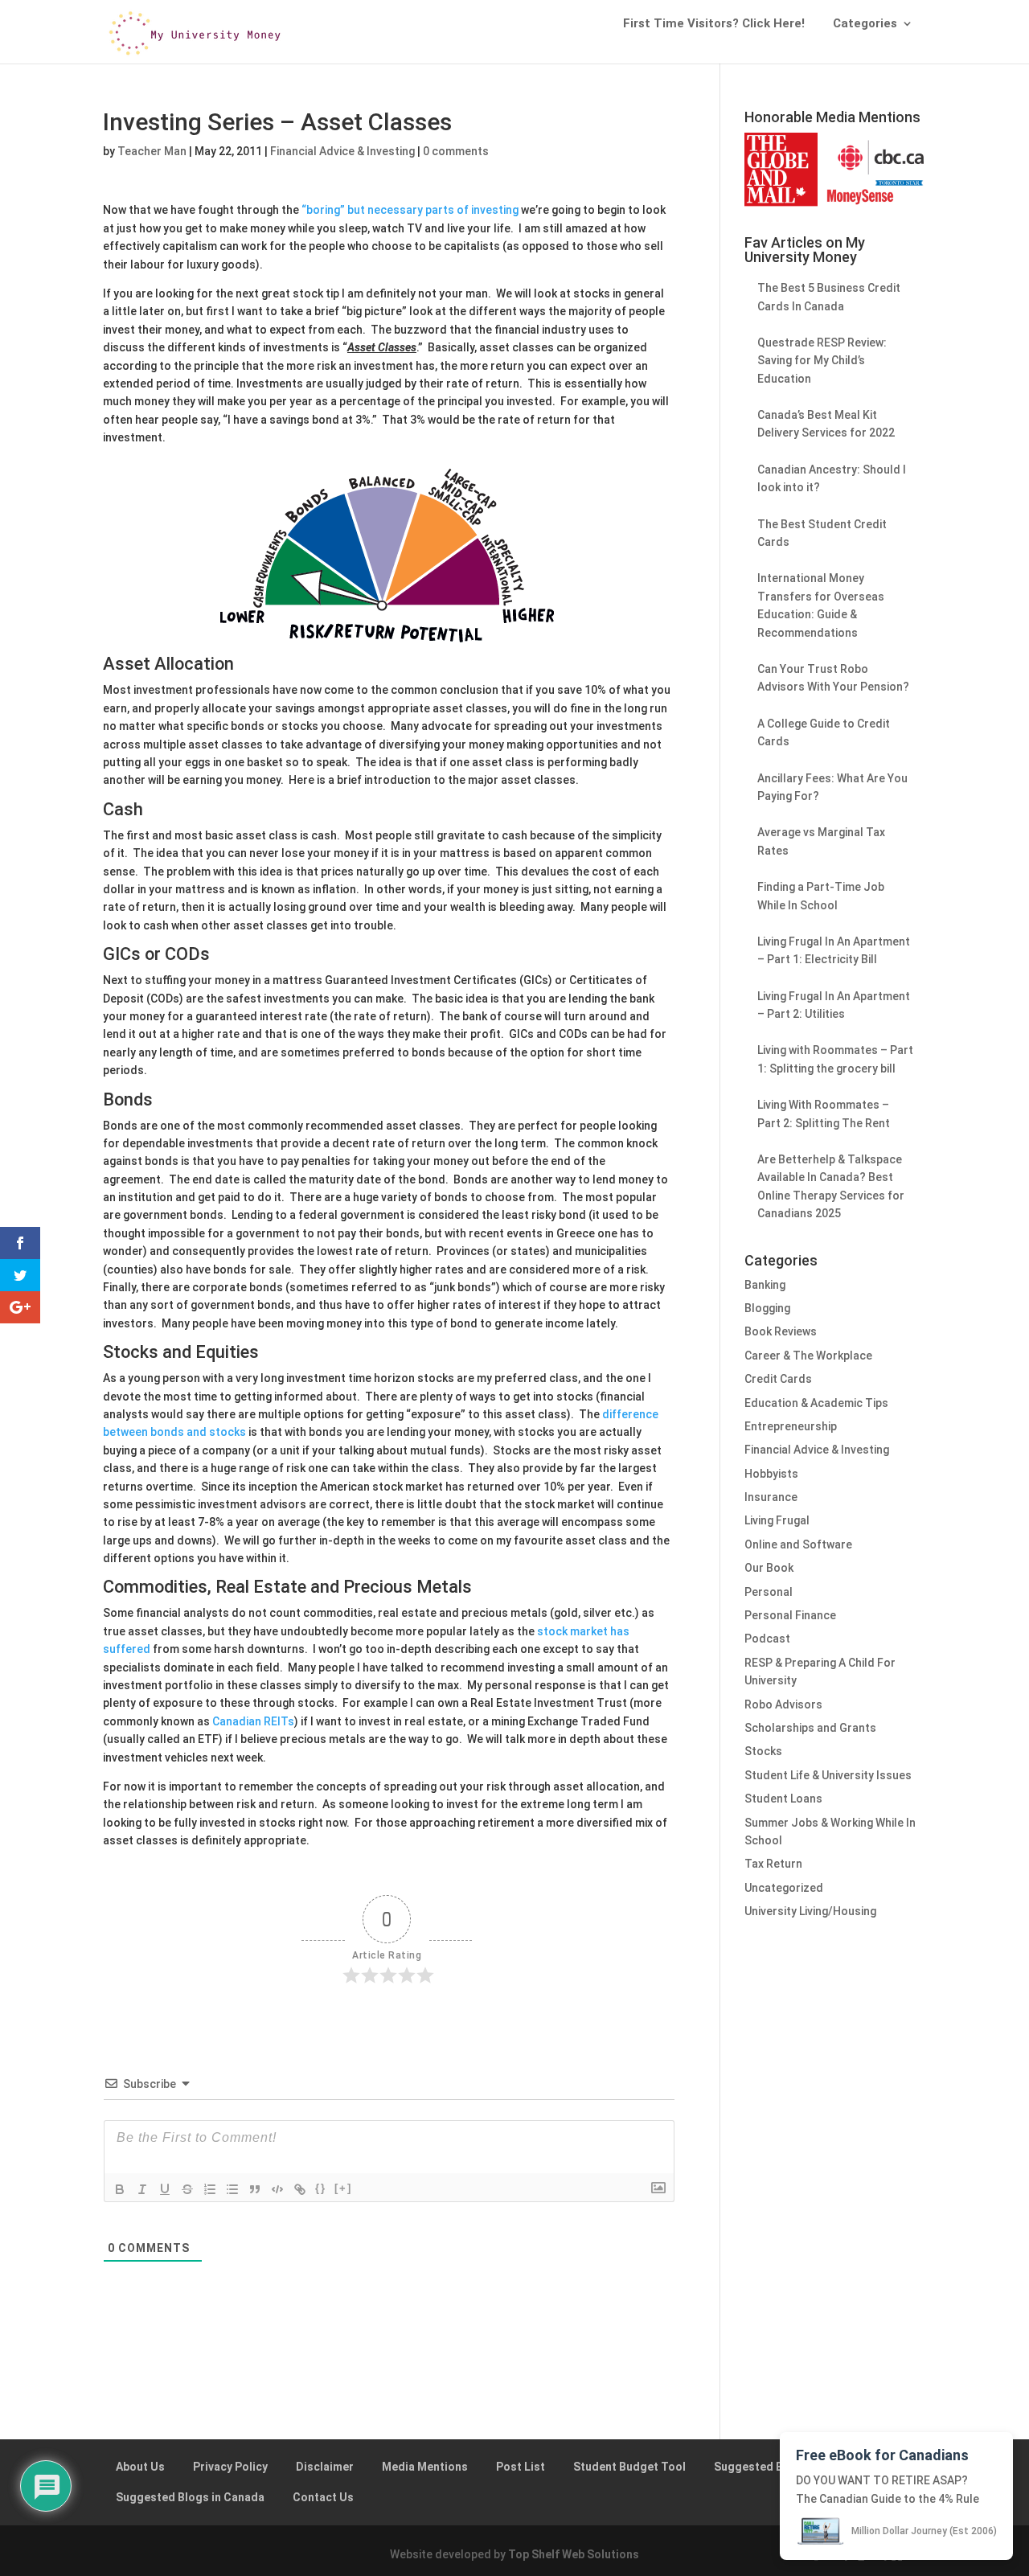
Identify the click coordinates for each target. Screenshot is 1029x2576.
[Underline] (165, 2189)
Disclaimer (325, 2467)
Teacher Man (152, 151)
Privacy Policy (230, 2467)
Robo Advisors (783, 1704)
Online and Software (798, 1544)
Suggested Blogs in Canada (190, 2497)
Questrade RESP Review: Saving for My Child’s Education (822, 361)
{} (321, 2188)
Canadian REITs (253, 1721)
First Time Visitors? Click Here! (714, 24)
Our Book (769, 1568)
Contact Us (323, 2497)
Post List (521, 2467)
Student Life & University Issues (828, 1775)
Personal (769, 1592)
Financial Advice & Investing (342, 151)
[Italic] (142, 2189)
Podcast (767, 1639)
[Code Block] (277, 2189)
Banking (765, 1285)
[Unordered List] (232, 2189)
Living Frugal (777, 1520)
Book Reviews (781, 1331)
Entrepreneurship (791, 1426)
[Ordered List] (210, 2189)
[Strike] (187, 2189)
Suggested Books (762, 2467)
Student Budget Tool (629, 2467)
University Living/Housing (810, 1911)
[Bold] (120, 2189)
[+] (343, 2188)
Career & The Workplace (808, 1356)
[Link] (300, 2189)
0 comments (456, 151)
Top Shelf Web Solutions (574, 2554)
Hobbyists (771, 1474)
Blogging (767, 1308)
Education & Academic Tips (816, 1403)
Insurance (771, 1497)
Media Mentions (425, 2467)
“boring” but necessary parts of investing (410, 210)
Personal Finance (790, 1615)
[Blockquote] (255, 2189)
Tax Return (773, 1864)
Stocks (763, 1751)
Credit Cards (778, 1379)
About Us (140, 2467)
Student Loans (783, 1799)
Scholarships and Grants (810, 1728)
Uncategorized (784, 1888)
